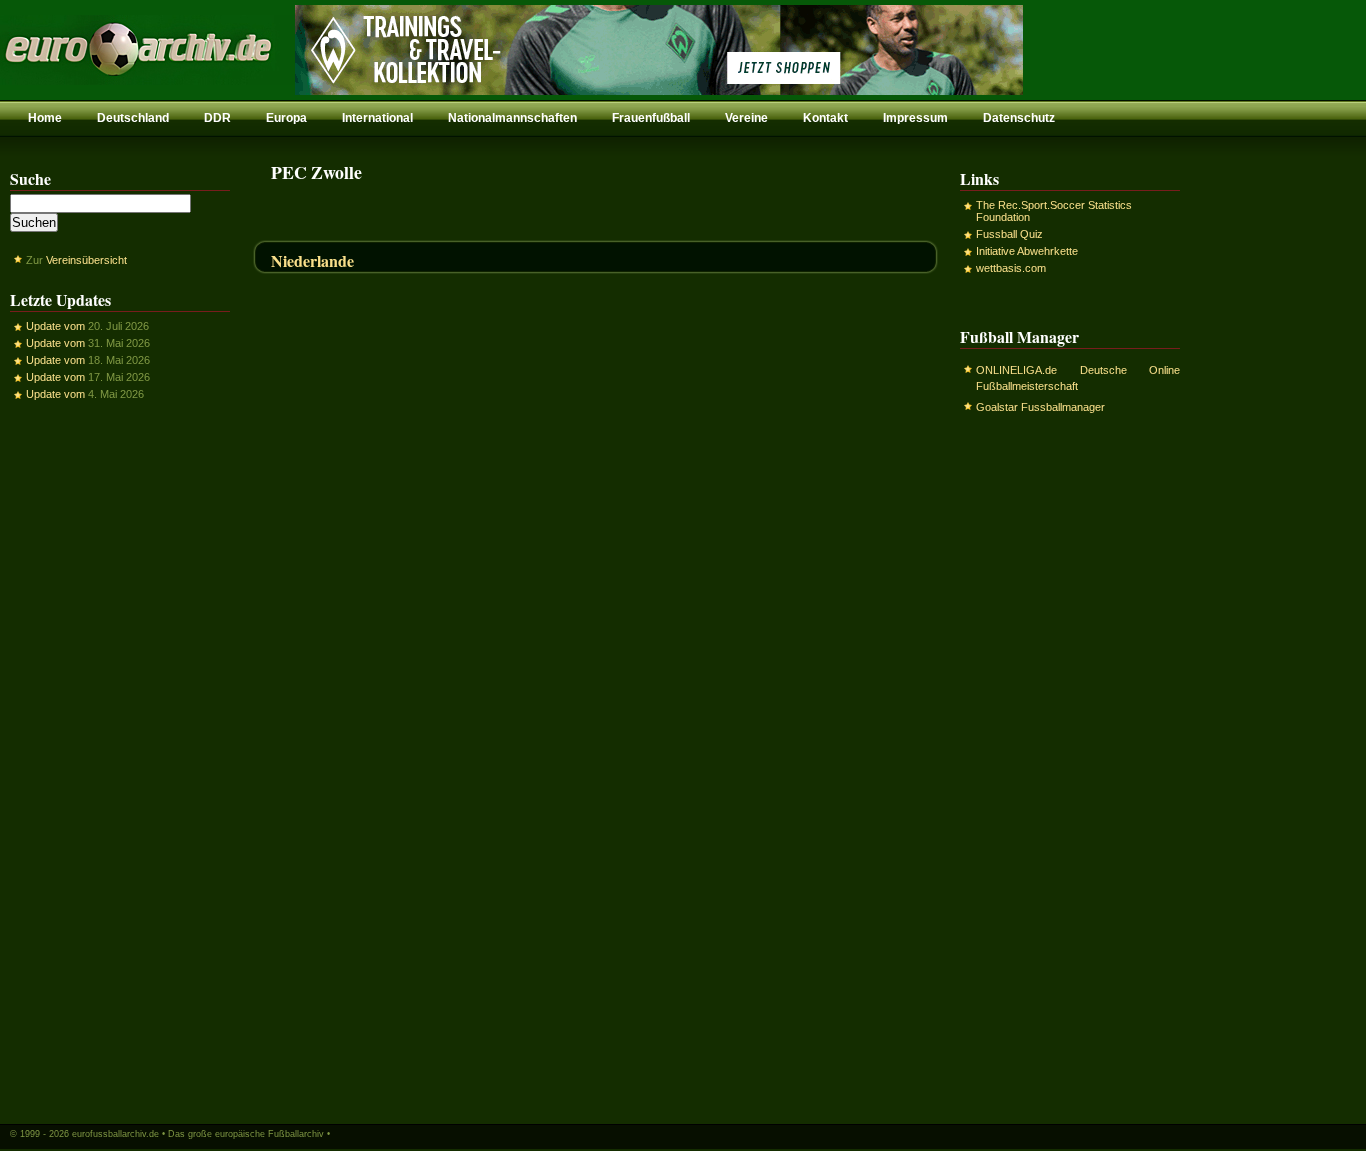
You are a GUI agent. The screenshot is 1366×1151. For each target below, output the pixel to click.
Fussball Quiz (1009, 234)
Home (45, 118)
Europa (286, 118)
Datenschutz (1019, 118)
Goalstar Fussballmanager (1040, 407)
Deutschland (133, 118)
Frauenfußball (651, 118)
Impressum (915, 118)
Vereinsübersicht (86, 260)
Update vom (55, 326)
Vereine (746, 118)
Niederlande (312, 260)
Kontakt (825, 118)
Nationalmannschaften (512, 118)
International (377, 118)
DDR (217, 118)
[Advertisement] (120, 761)
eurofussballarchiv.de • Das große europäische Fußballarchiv (198, 1134)
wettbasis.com (1011, 268)
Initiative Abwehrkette (1027, 251)
